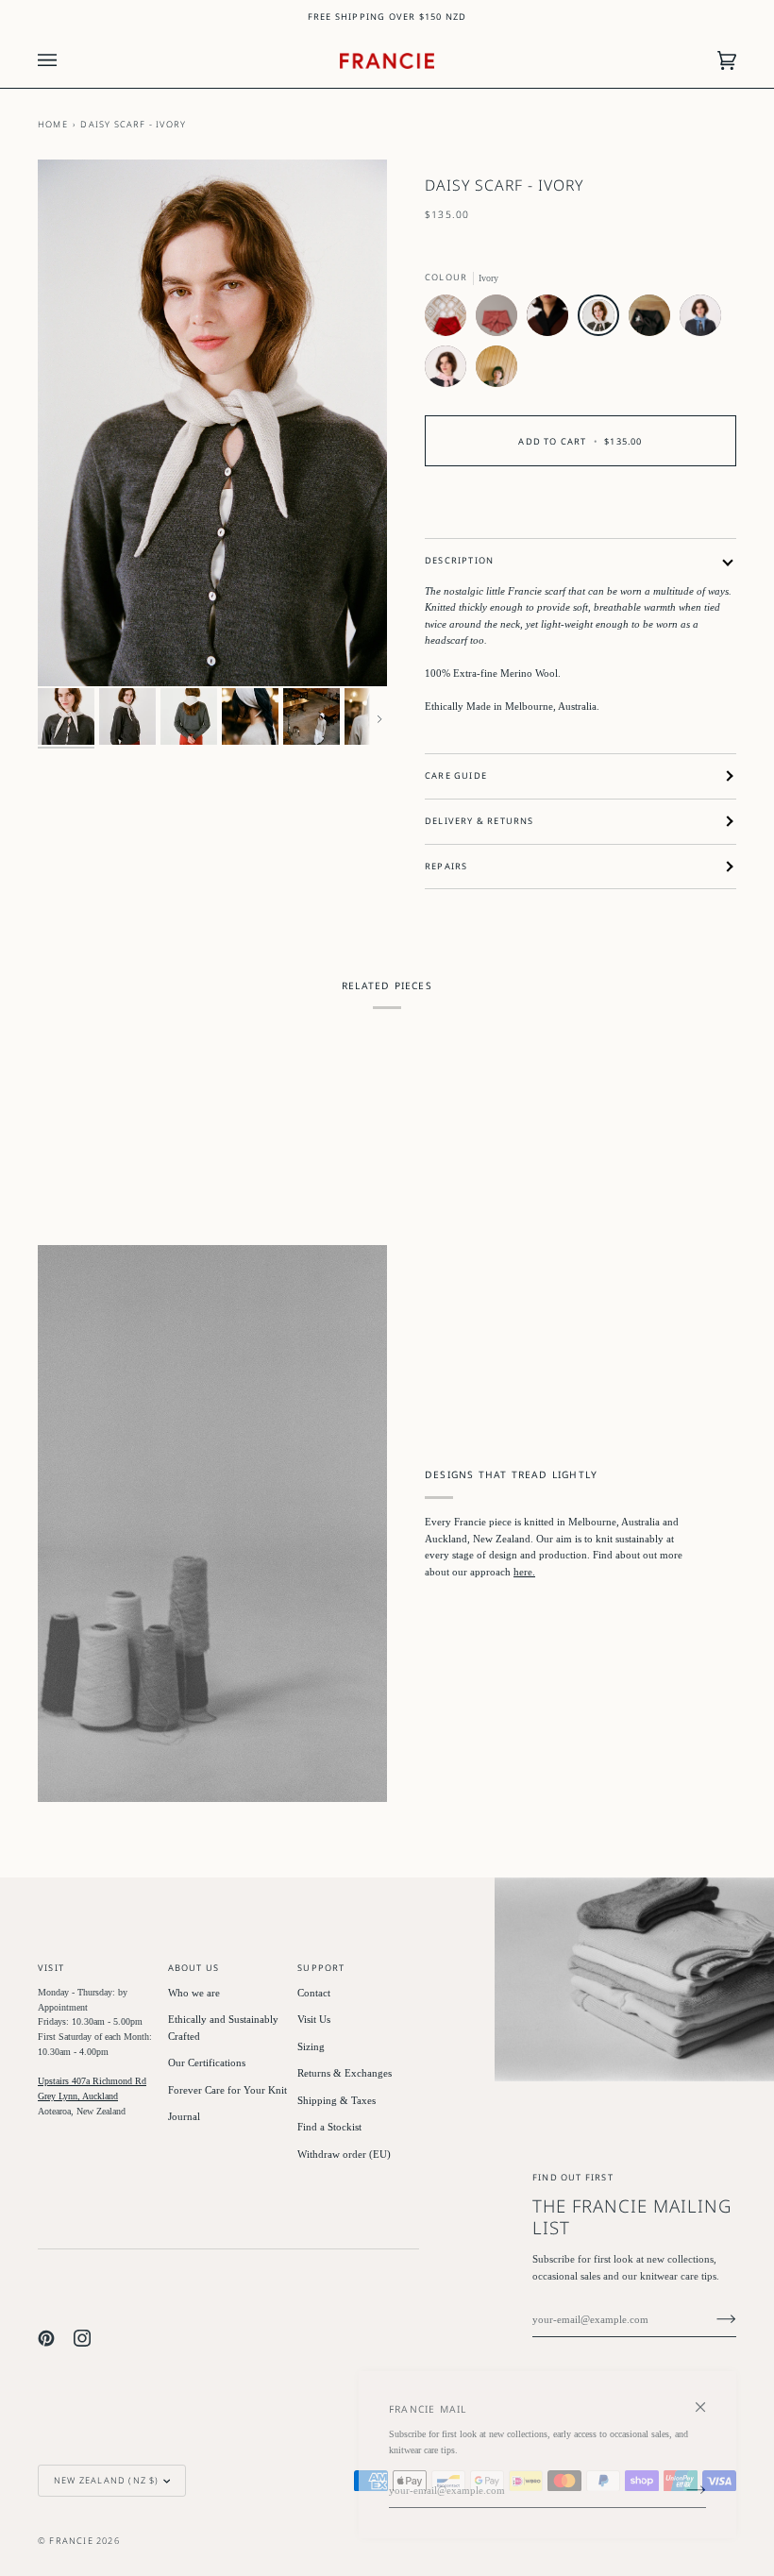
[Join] (711, 2319)
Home (53, 124)
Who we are (194, 1993)
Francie (71, 2541)
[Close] (708, 2399)
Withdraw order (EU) (344, 2154)
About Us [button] (194, 1968)
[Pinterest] (46, 2338)
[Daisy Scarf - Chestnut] (654, 320)
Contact (314, 1993)
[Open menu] (66, 61)
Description (459, 560)
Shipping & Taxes (337, 2100)
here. (524, 1572)
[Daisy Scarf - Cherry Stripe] (501, 320)
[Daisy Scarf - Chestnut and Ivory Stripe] (496, 371)
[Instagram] (82, 2338)
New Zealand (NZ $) (107, 2480)
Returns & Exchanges (345, 2073)
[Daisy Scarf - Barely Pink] (450, 371)
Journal (184, 2116)
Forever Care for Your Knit (227, 2090)
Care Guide (456, 775)
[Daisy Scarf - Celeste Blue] (705, 320)
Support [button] (321, 1968)
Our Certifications (207, 2062)
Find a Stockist (329, 2127)
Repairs (446, 866)
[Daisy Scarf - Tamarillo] (450, 320)
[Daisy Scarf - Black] (552, 320)
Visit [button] (51, 1968)
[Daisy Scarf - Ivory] (603, 320)
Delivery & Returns (480, 821)
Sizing (311, 2046)
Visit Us (314, 2019)
